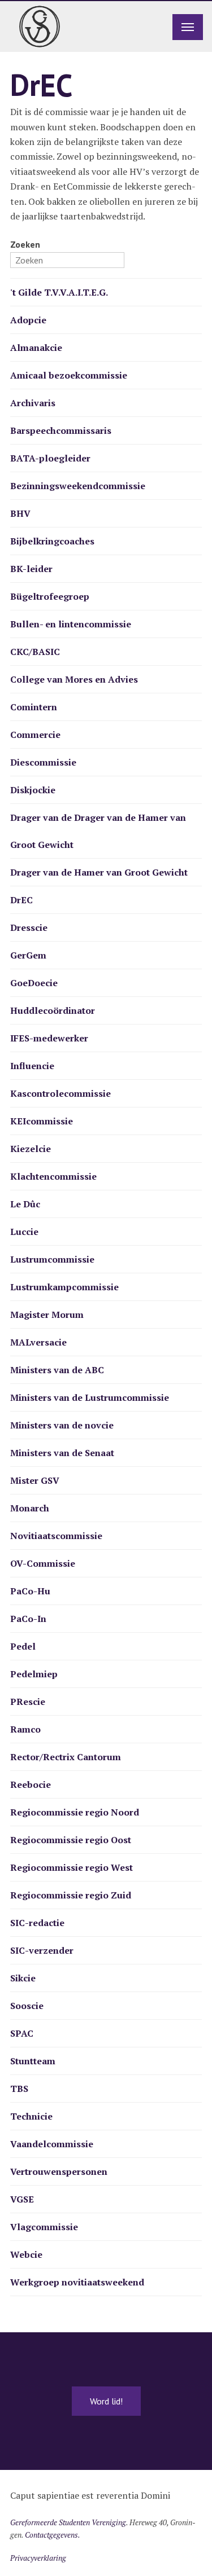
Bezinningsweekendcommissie (78, 486)
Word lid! (106, 2401)
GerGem (28, 955)
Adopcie (28, 320)
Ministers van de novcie (62, 1425)
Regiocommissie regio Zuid (71, 1895)
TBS (19, 2089)
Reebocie (31, 1784)
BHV (20, 513)
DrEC (21, 900)
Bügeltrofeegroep (50, 596)
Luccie (24, 1232)
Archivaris (33, 403)
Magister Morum (47, 1315)
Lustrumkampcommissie (64, 1287)
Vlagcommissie (44, 2227)
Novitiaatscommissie (56, 1536)
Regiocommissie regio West (72, 1867)
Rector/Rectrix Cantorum (66, 1757)
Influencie (32, 1066)
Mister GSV (35, 1480)
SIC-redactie (37, 1923)
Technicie (31, 2116)
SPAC (22, 2033)
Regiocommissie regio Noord (75, 1812)
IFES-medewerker (49, 1038)
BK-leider (31, 569)
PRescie (28, 1702)
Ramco (25, 1729)
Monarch (30, 1508)
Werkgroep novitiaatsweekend (77, 2282)
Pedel (23, 1646)
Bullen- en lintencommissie (71, 624)
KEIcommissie (42, 1121)
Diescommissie (43, 762)
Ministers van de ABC (57, 1370)
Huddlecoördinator (53, 1010)
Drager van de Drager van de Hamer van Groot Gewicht (98, 831)
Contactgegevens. (53, 2535)
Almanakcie (36, 348)
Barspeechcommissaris (61, 430)
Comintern (34, 707)
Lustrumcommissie (52, 1259)
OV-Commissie (43, 1563)
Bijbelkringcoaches (52, 541)
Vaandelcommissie (52, 2144)
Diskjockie (33, 790)
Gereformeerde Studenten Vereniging (68, 2522)
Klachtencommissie (53, 1176)
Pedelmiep (34, 1674)
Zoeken (25, 244)
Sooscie (27, 2006)
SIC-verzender (42, 1950)
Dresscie (29, 927)
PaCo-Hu (30, 1591)
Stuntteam (33, 2061)
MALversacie (38, 1342)
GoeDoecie (34, 983)
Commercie (35, 735)
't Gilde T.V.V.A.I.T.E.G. (59, 292)
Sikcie (23, 1978)
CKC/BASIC (35, 652)
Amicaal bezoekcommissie (69, 375)
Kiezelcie (31, 1149)
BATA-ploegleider (50, 458)
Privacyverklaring (38, 2558)
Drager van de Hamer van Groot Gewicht (99, 872)
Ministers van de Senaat (62, 1453)
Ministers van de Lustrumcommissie (90, 1397)
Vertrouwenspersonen (59, 2171)
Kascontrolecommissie (60, 1093)
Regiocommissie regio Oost (71, 1840)
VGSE (22, 2199)
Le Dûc (25, 1204)
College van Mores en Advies (74, 679)
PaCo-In (28, 1619)
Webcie (26, 2254)
